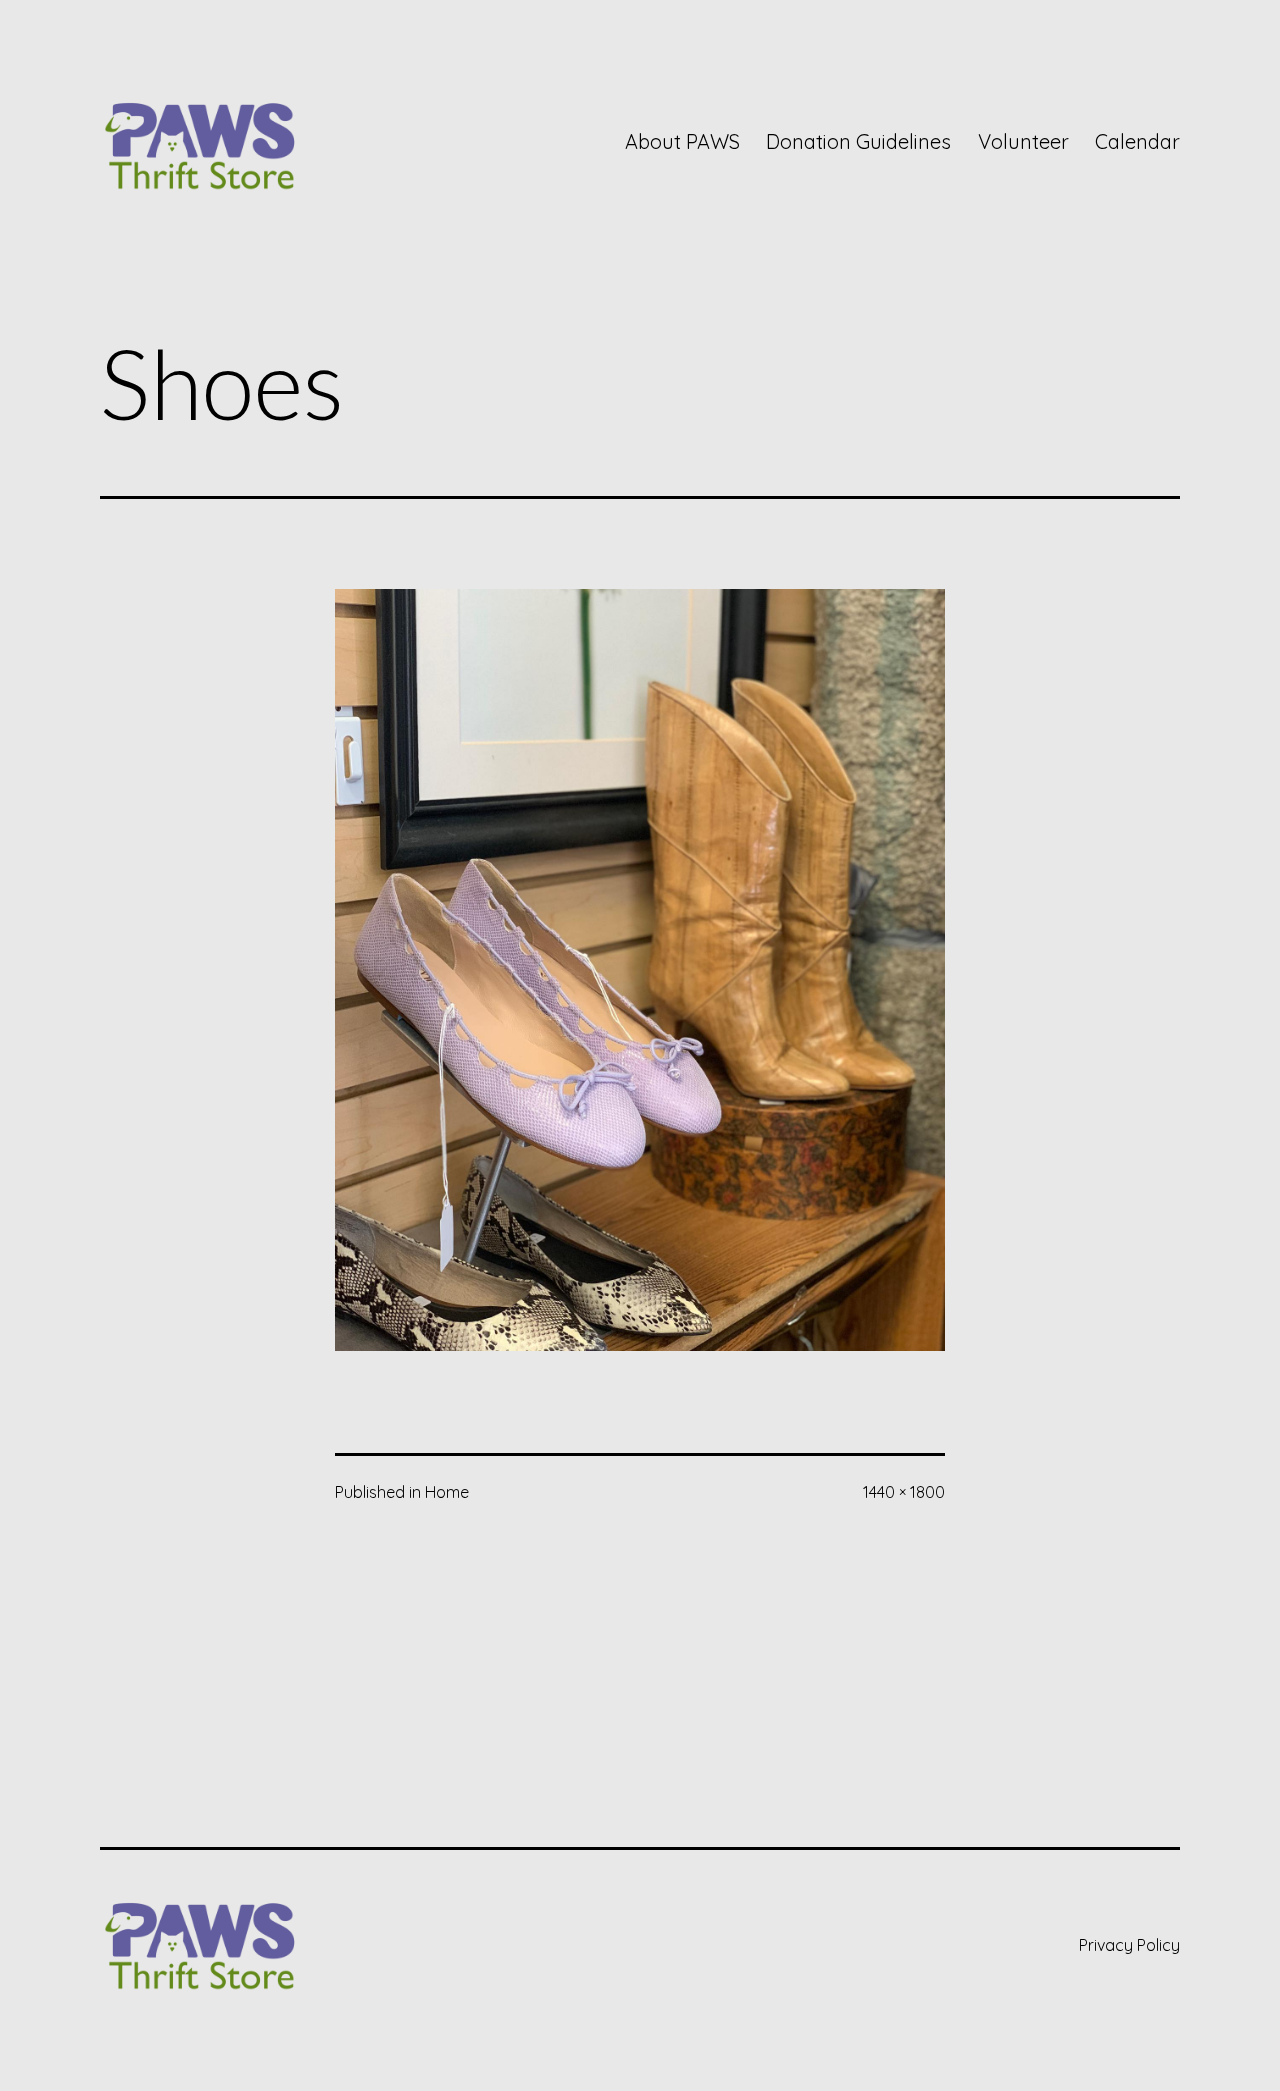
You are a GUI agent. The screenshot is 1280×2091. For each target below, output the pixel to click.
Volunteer (1023, 141)
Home (447, 1492)
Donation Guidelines (858, 141)
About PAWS (682, 141)
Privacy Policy (1129, 1945)
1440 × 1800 (904, 1492)
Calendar (1137, 141)
